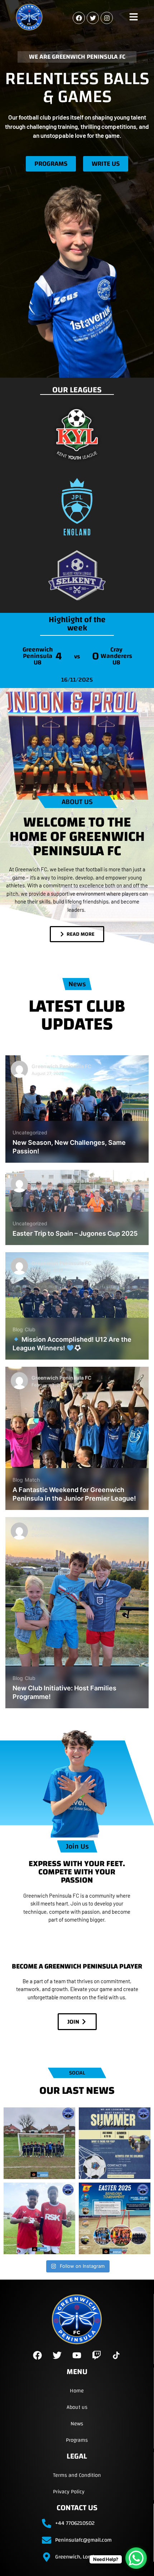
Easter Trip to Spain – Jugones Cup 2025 (75, 1233)
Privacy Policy (69, 2492)
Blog (18, 1329)
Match (32, 1480)
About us (77, 2407)
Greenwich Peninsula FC (61, 1066)
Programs (77, 2440)
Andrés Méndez (51, 1528)
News (77, 2424)
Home (77, 2391)
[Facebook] (79, 18)
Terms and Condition (77, 2475)
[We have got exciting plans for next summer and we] (115, 2143)
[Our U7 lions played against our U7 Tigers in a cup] (39, 2143)
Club (30, 1329)
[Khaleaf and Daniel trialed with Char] (39, 2218)
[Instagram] (107, 18)
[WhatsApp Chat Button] (136, 2558)
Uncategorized (30, 1132)
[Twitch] (97, 2355)
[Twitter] (93, 18)
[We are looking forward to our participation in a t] (115, 2218)
